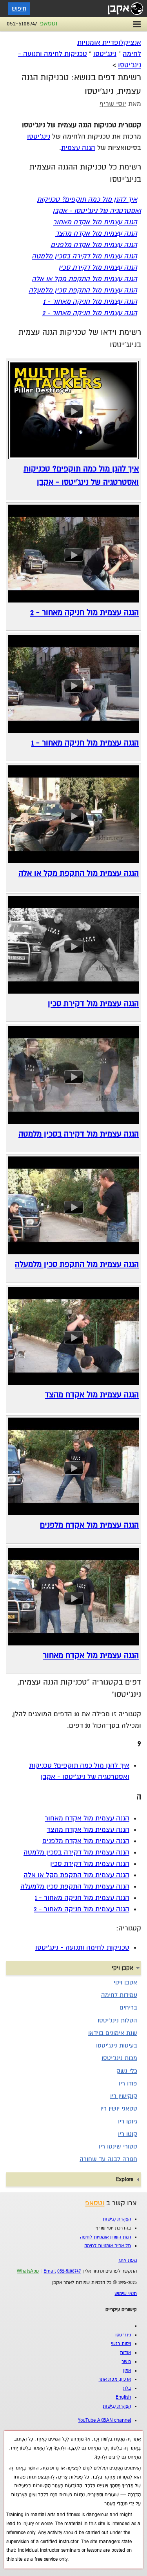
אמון (127, 2371)
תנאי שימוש (126, 2294)
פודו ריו (128, 2084)
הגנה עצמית (78, 148)
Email (50, 2271)
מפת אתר (127, 2260)
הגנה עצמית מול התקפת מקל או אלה (84, 279)
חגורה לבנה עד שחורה (108, 2159)
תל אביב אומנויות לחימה (108, 2246)
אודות (125, 2353)
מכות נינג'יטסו (119, 2058)
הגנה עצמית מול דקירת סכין (98, 268)
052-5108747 (22, 23)
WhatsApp (28, 2271)
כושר (126, 2362)
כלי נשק (127, 2071)
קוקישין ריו (124, 2096)
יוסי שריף (113, 104)
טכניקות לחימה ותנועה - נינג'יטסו (82, 1947)
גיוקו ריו (128, 2121)
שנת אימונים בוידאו (113, 2033)
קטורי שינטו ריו (118, 2147)
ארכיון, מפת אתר (115, 2379)
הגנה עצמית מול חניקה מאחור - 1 (90, 302)
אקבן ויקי (125, 1983)
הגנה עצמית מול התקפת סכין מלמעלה (83, 290)
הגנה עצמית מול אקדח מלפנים (94, 245)
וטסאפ (49, 23)
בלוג (127, 2388)
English (123, 2397)
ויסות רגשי (121, 2344)
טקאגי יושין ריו (119, 2109)
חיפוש (19, 9)
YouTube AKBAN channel (104, 2420)
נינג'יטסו (105, 54)
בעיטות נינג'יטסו (117, 2046)
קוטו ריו (128, 2134)
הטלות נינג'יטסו (117, 2020)
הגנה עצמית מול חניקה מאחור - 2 (90, 313)
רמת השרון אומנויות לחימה (105, 2237)
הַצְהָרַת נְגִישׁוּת (117, 2219)
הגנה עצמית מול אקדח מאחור (95, 222)
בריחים (128, 2008)
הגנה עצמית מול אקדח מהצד (96, 234)
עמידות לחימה (119, 1995)
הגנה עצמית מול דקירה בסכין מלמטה (84, 256)
